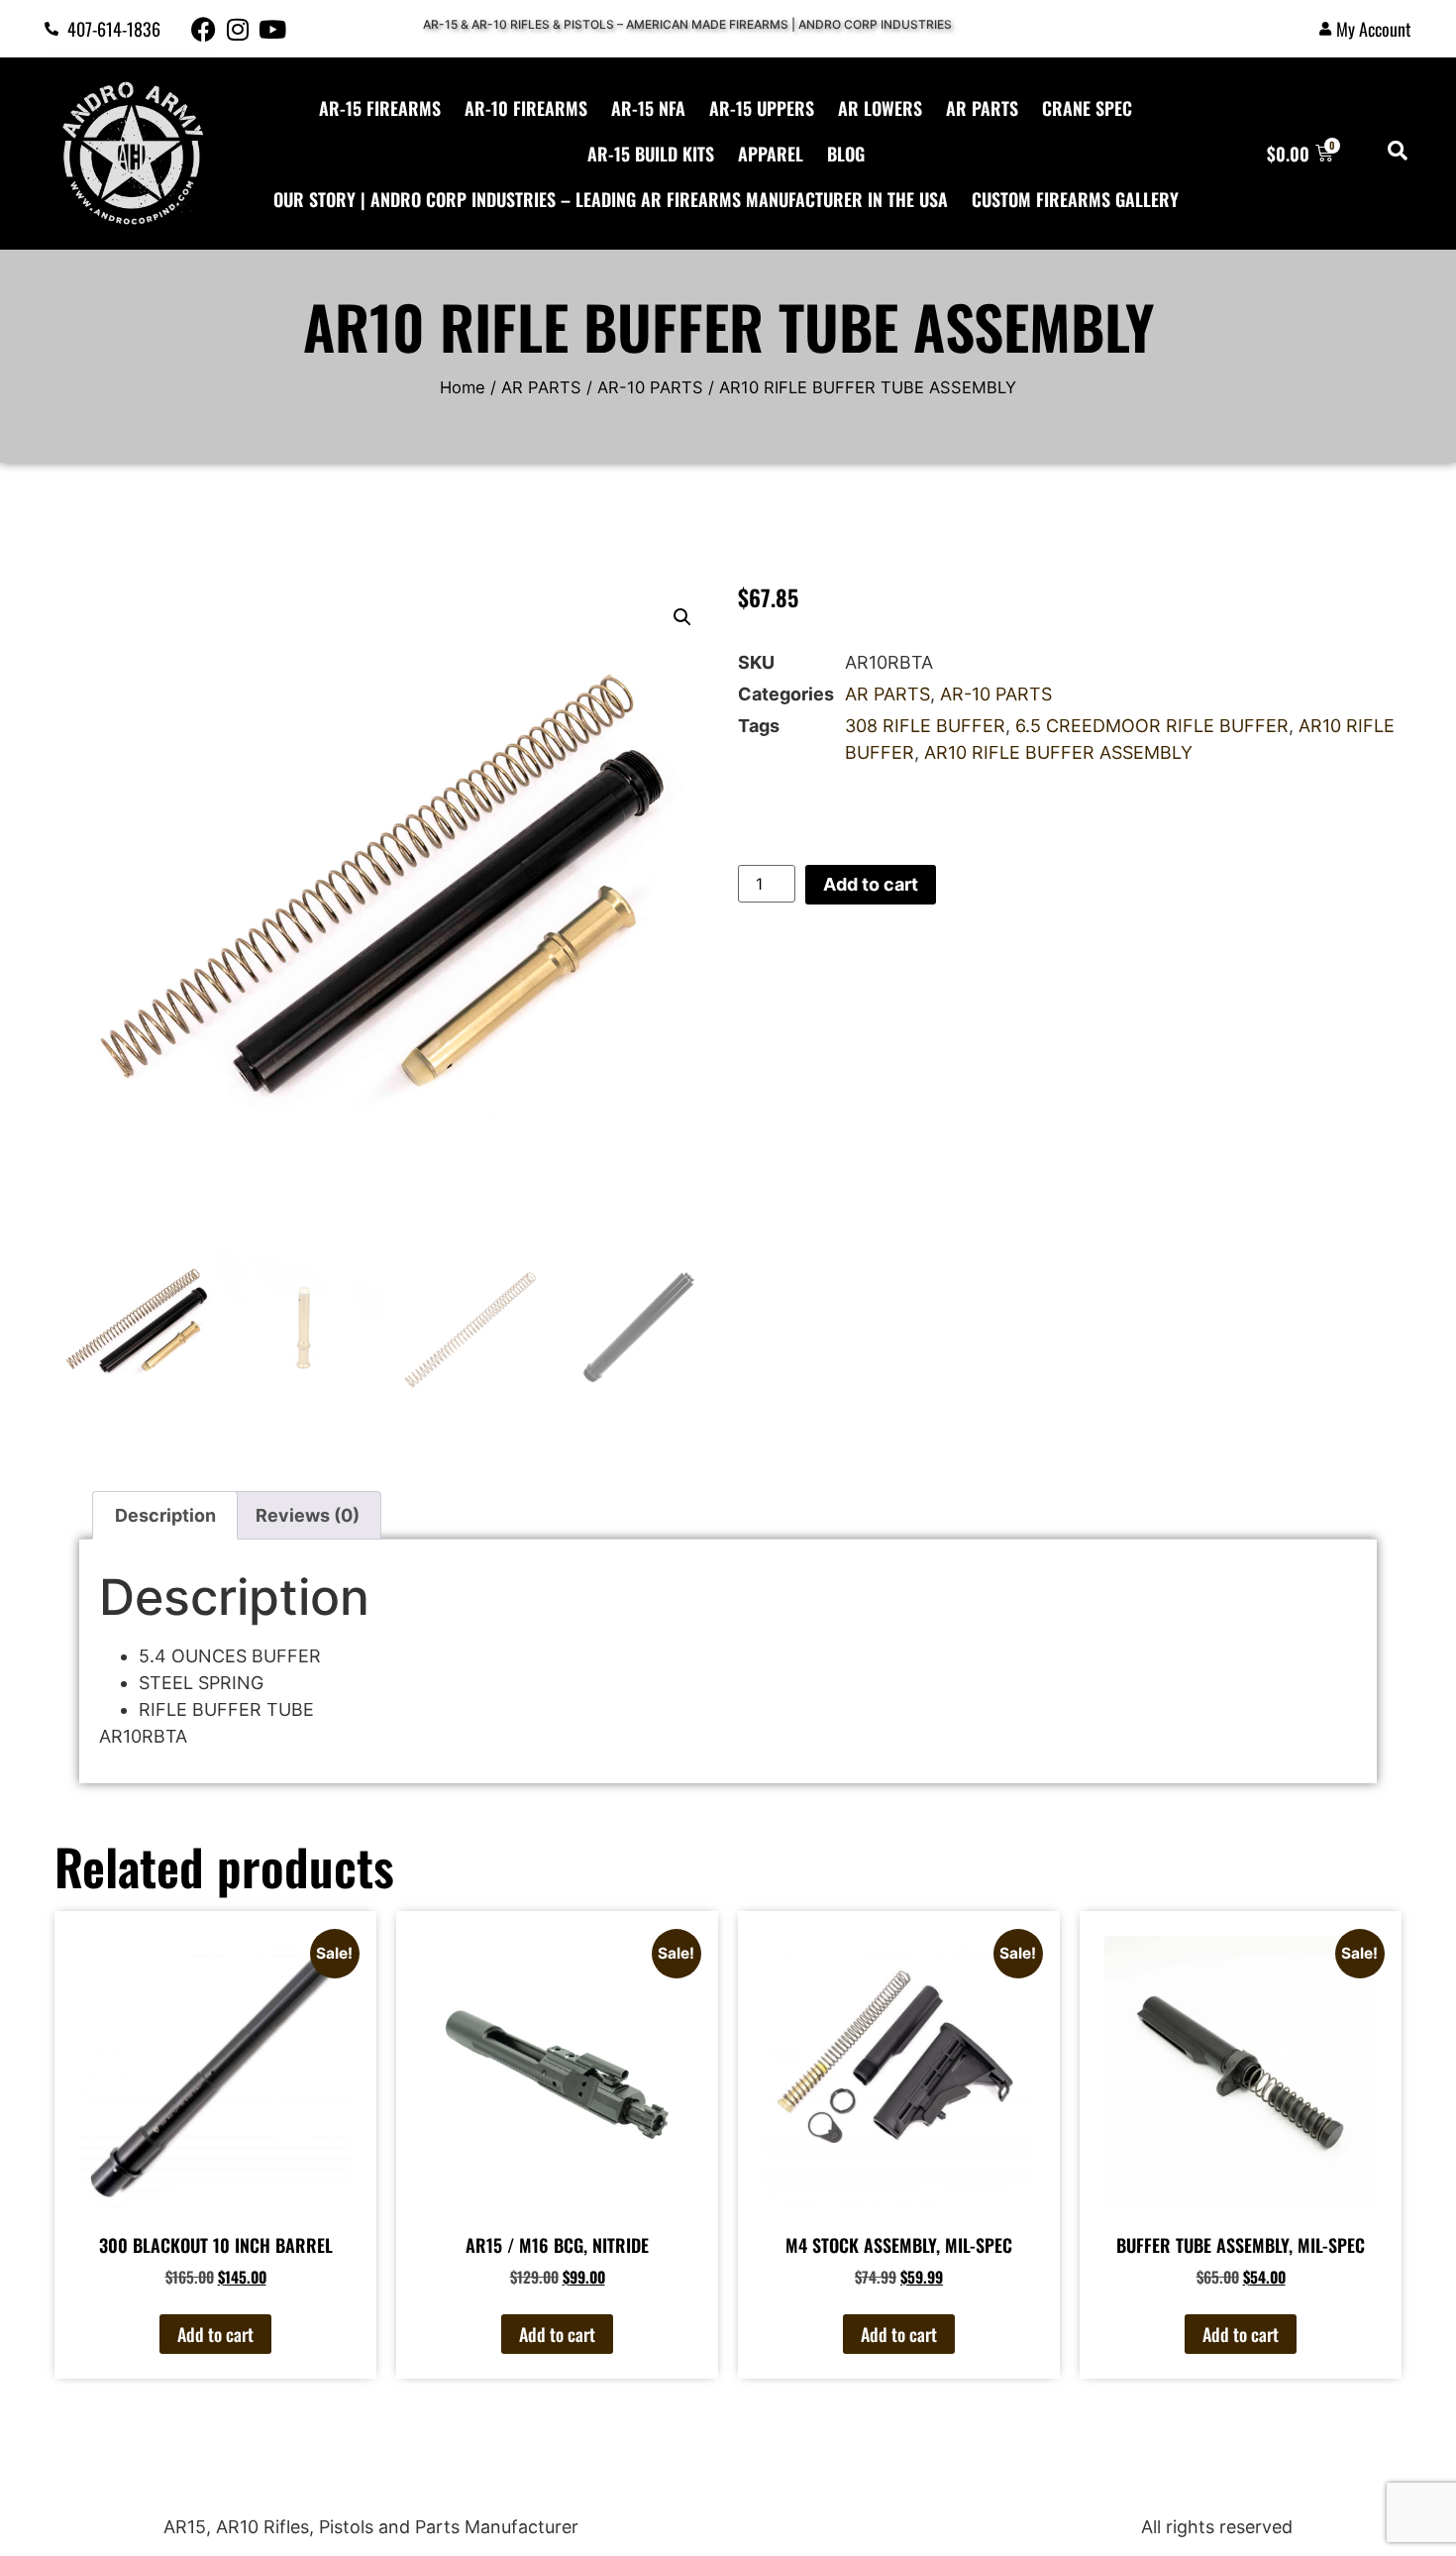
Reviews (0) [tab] (308, 1515)
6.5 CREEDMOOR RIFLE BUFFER (1152, 726)
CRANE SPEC (1087, 108)
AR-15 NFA (648, 108)
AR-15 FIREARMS (380, 108)
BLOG (846, 154)
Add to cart (871, 884)
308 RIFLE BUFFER (925, 726)
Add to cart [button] (215, 2334)
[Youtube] (273, 29)
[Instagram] (238, 29)
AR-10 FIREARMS (526, 108)
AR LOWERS (880, 108)
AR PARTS (982, 108)
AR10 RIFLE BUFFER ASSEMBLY (1058, 752)
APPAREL (771, 154)
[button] (682, 617)
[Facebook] (204, 29)
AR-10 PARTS (650, 387)
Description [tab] (165, 1515)
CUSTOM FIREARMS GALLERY (1075, 199)
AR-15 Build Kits (651, 154)
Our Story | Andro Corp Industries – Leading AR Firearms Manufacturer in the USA (611, 199)
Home (463, 387)
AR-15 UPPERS (762, 108)
